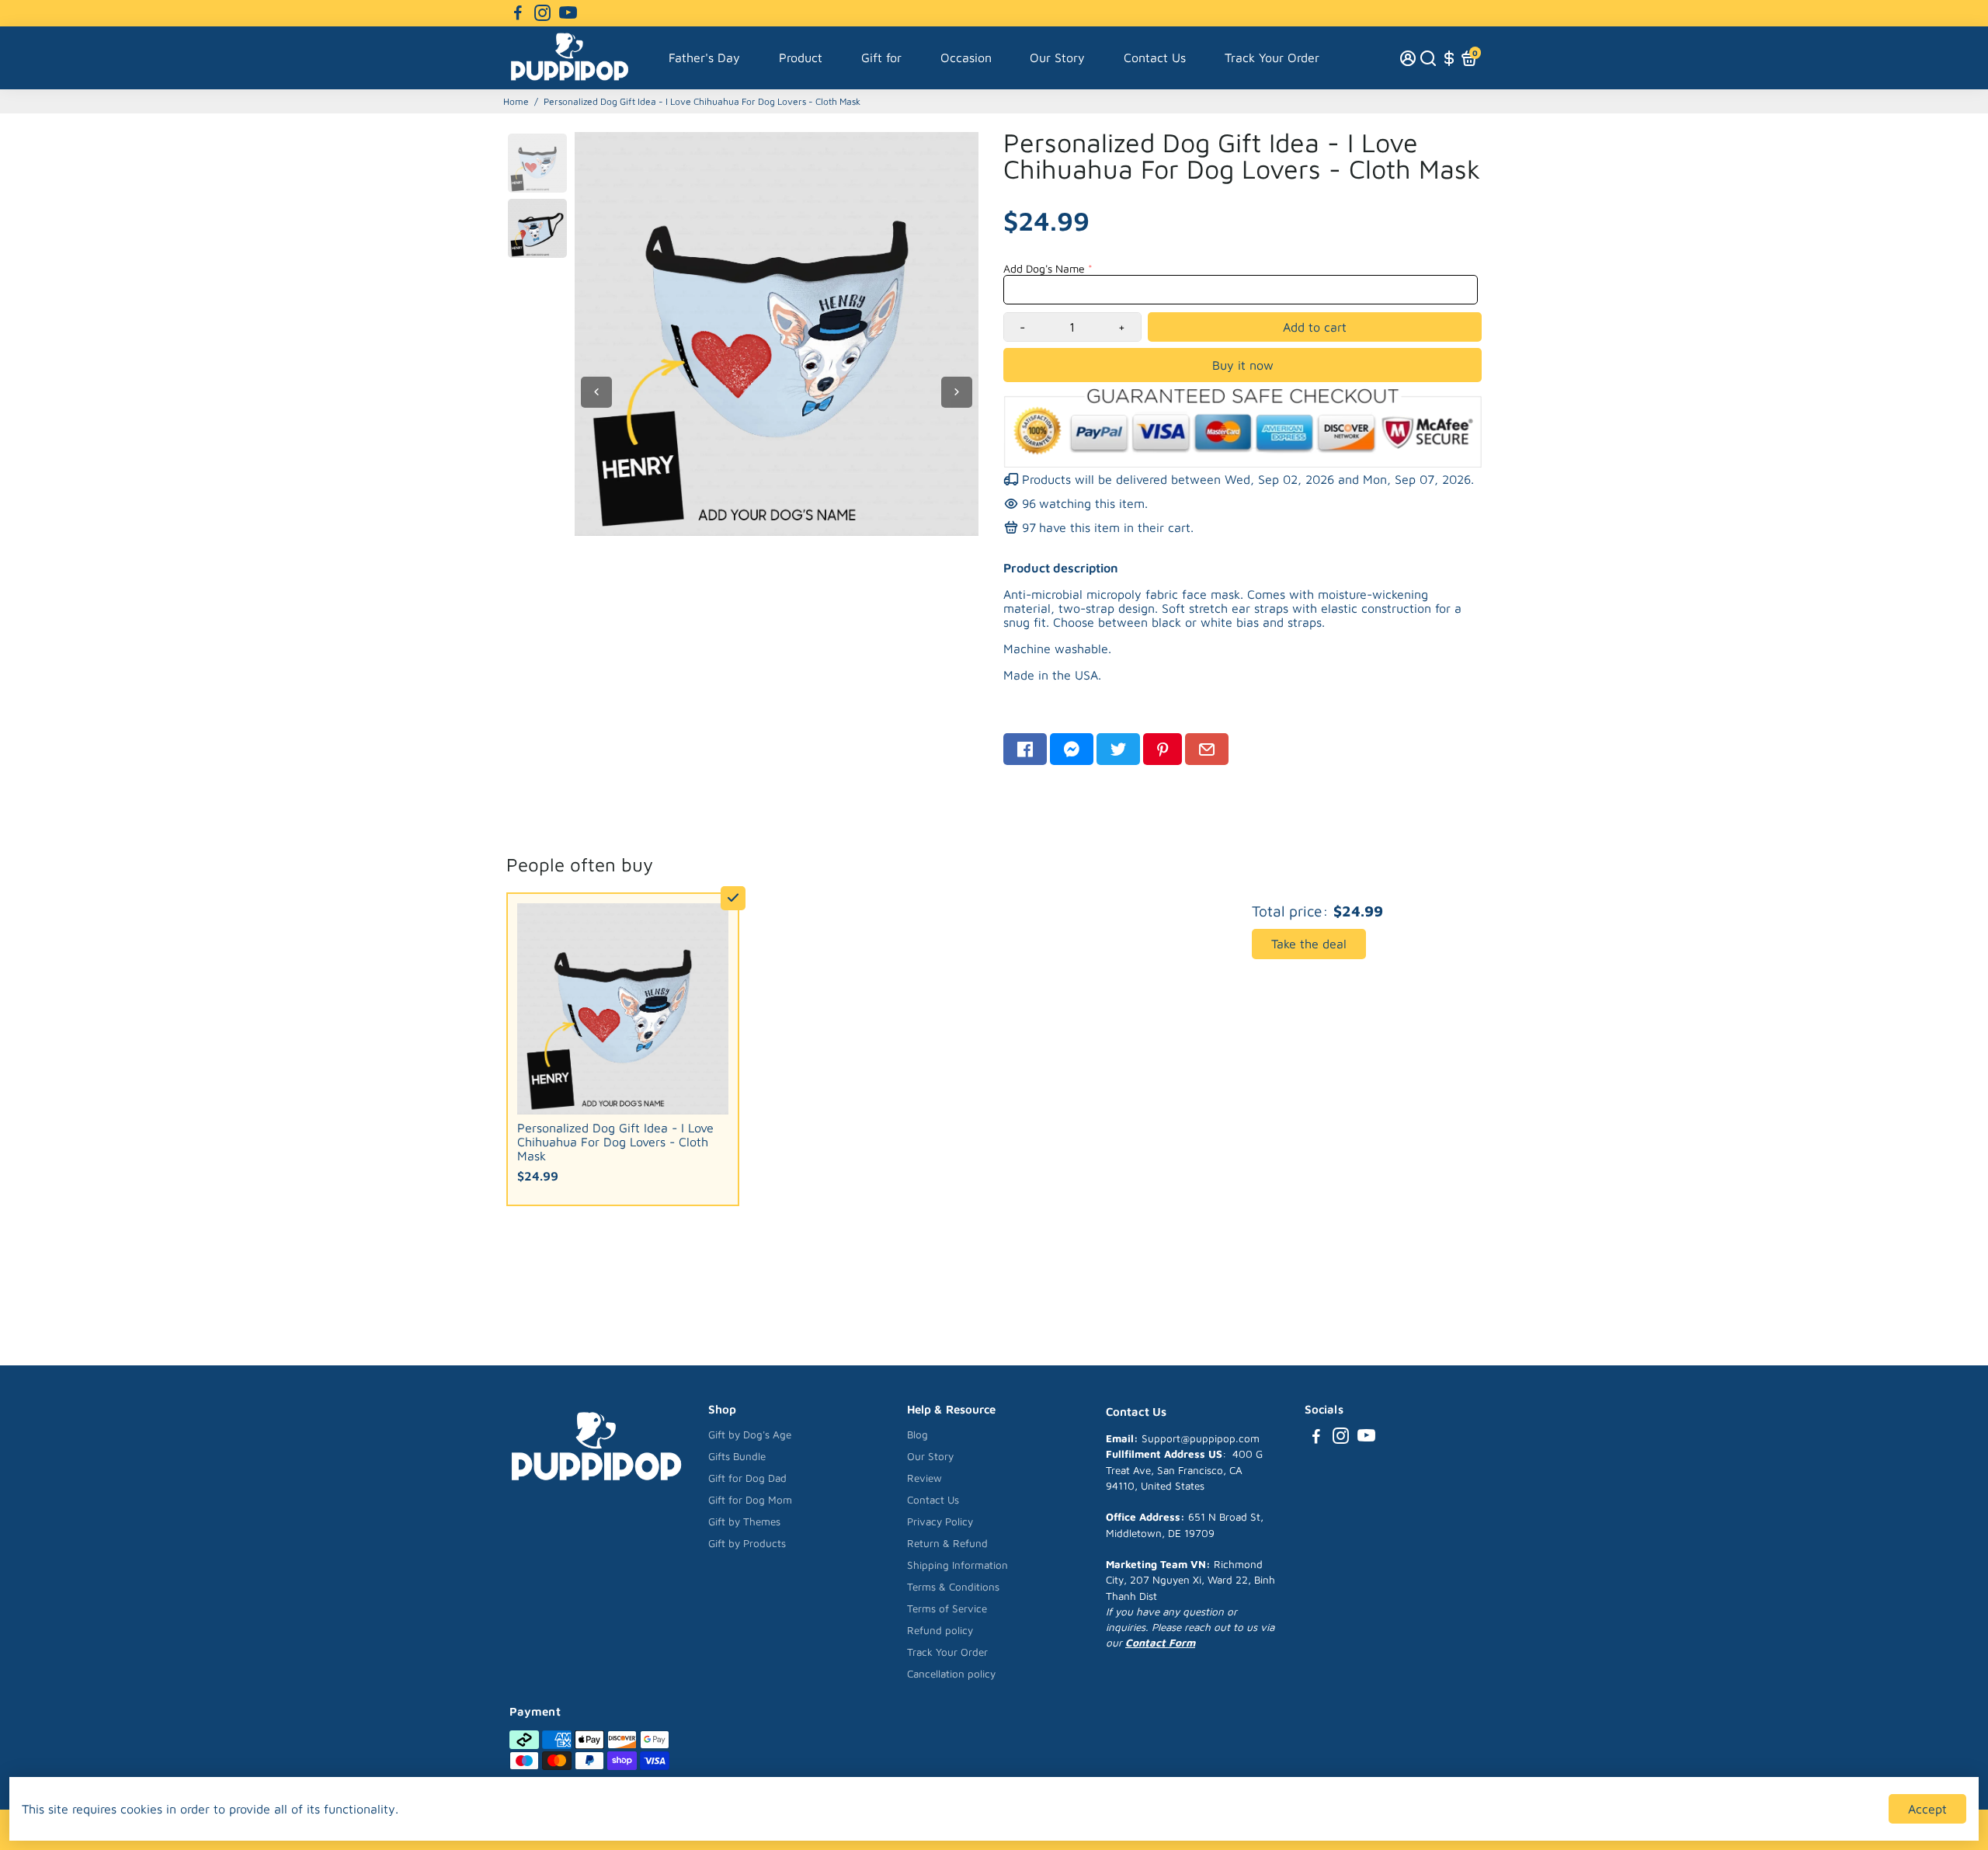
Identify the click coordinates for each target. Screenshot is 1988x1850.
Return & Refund (947, 1543)
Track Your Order (1272, 57)
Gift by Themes (744, 1521)
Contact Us (1155, 57)
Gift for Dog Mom (750, 1500)
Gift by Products (747, 1543)
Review (924, 1478)
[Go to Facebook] (518, 13)
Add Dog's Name (1044, 268)
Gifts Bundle (737, 1456)
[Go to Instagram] (542, 13)
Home (516, 101)
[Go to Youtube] (568, 13)
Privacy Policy (940, 1521)
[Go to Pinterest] (1163, 749)
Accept (1927, 1809)
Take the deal (1309, 944)
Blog (918, 1434)
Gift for (881, 57)
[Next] (957, 392)
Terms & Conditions (953, 1587)
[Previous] (596, 392)
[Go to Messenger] (1072, 749)
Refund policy (940, 1630)
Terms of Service (947, 1608)
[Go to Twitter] (1118, 749)
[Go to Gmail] (1207, 749)
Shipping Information (958, 1565)
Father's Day (704, 57)
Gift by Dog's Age (750, 1434)
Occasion (966, 57)
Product (801, 57)
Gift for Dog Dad (747, 1478)
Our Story (1057, 57)
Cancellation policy (951, 1674)
